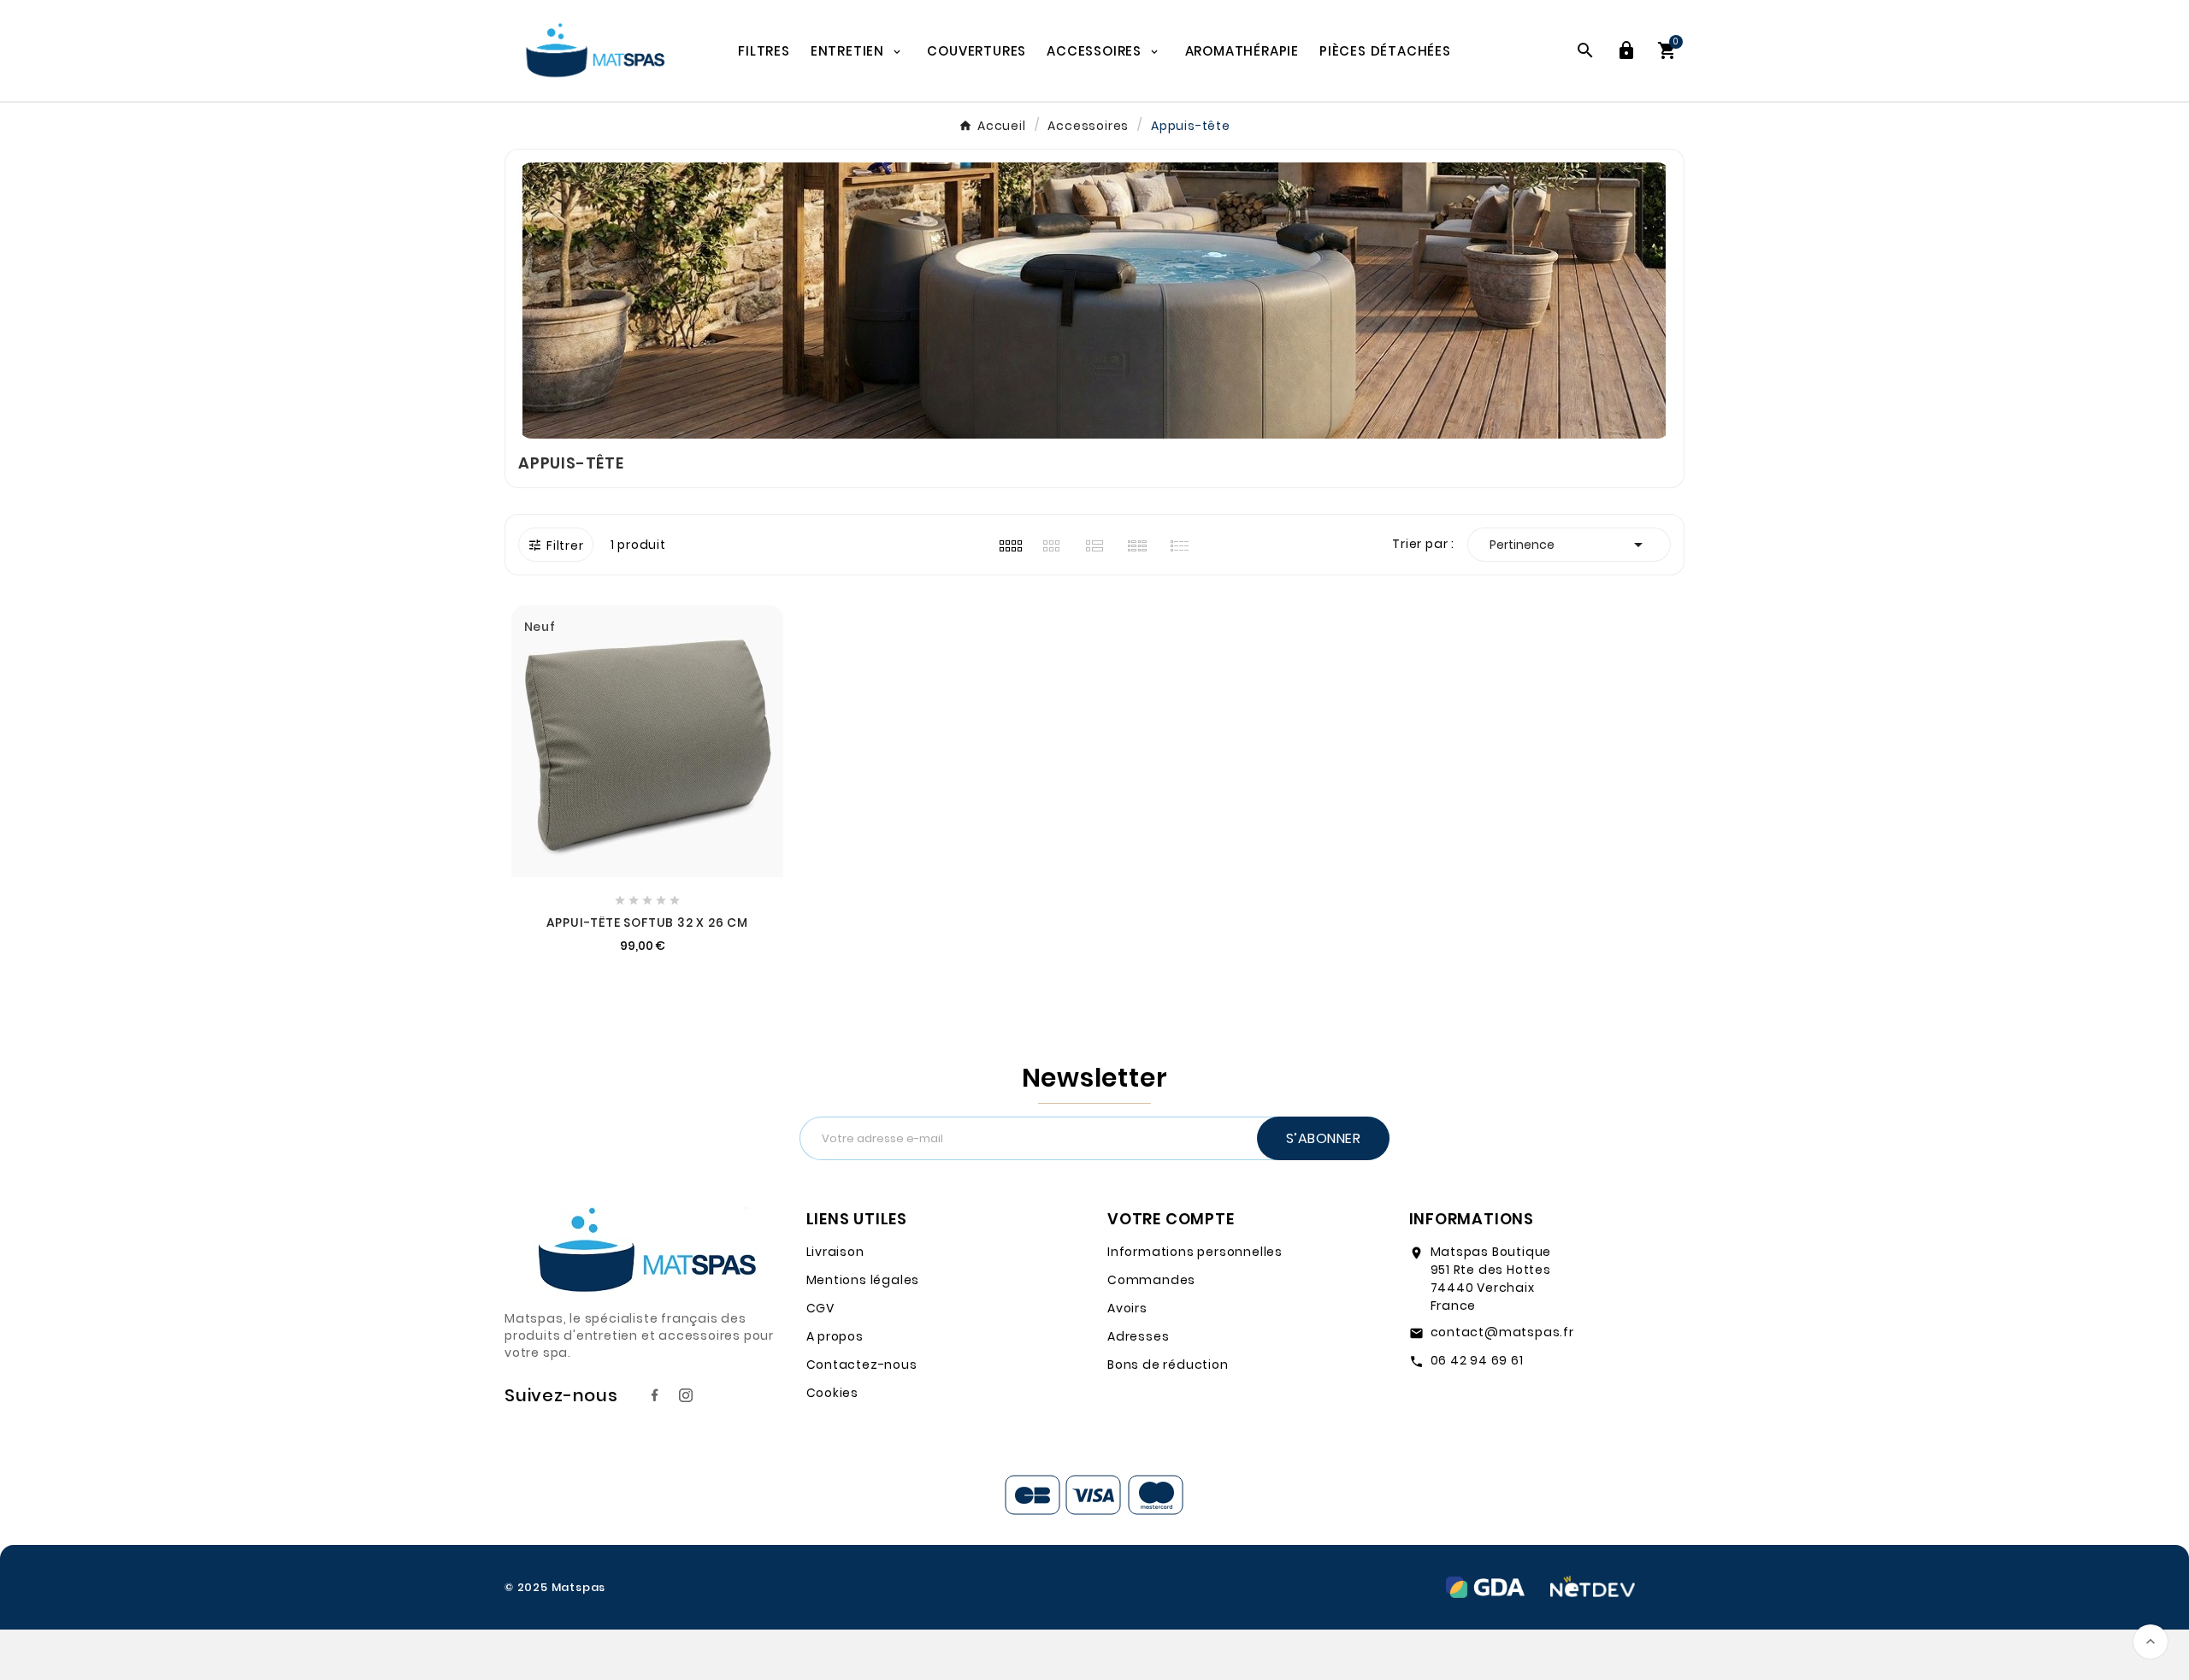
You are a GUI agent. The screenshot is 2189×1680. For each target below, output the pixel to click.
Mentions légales (863, 1280)
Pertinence (1569, 545)
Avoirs (1127, 1308)
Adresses (1138, 1336)
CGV (820, 1308)
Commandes (1151, 1280)
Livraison (835, 1252)
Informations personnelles (1195, 1252)
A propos (835, 1336)
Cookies (833, 1393)
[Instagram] (686, 1395)
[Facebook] (655, 1395)
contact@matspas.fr (1502, 1332)
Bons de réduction (1168, 1365)
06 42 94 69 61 (1477, 1360)
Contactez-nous (862, 1365)
